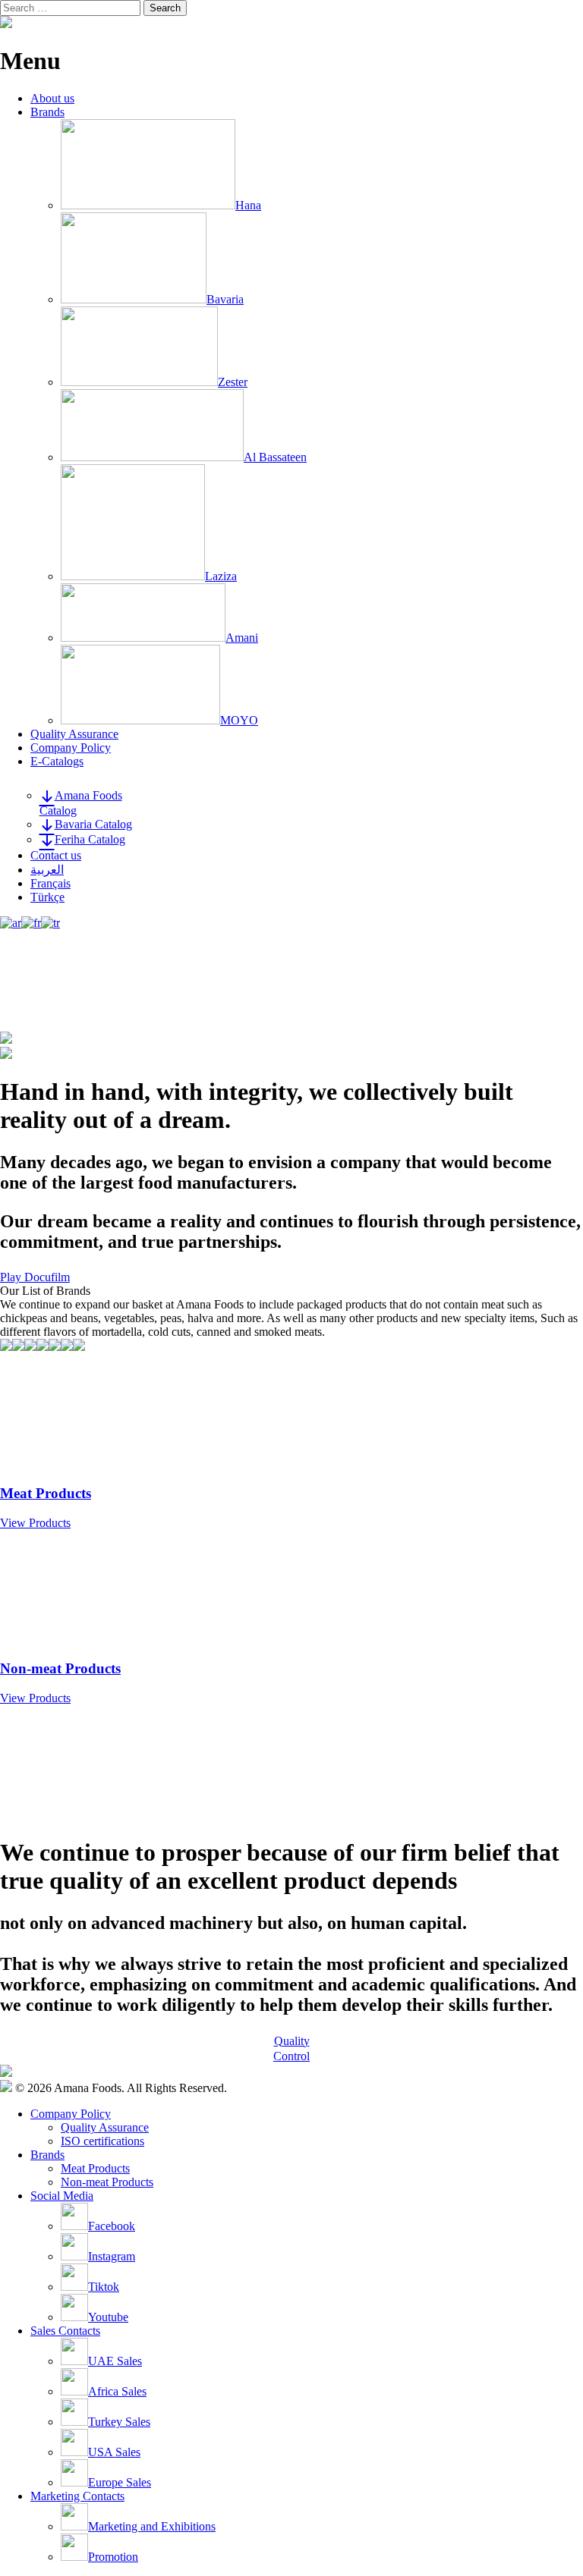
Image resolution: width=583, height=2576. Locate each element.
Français (50, 883)
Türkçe (47, 897)
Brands (47, 112)
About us (52, 98)
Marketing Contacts (77, 2496)
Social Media (62, 2196)
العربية (47, 870)
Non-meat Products (107, 2182)
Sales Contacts (65, 2331)
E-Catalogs (57, 761)
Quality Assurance (74, 734)
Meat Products (95, 2168)
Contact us (56, 855)
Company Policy (71, 748)
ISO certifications (102, 2141)
